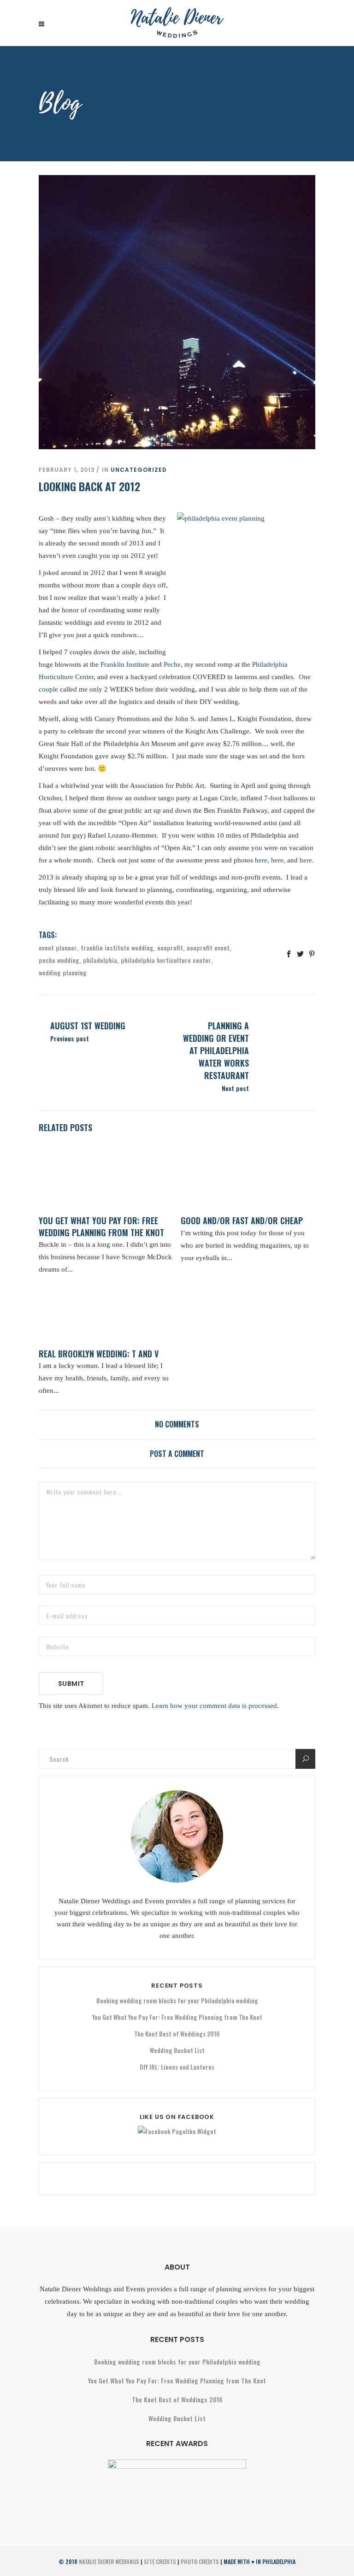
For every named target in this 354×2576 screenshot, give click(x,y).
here (261, 860)
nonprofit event (208, 948)
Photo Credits (200, 2561)
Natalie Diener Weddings (109, 2561)
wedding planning (63, 972)
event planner (58, 948)
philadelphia (100, 960)
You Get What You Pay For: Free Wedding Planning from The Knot (177, 2017)
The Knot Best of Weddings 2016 (177, 2034)
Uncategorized (139, 470)
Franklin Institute (125, 664)
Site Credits (160, 2561)
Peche (172, 664)
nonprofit (170, 948)
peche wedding (59, 960)
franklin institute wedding (117, 948)
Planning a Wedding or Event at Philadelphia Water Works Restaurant (216, 1050)
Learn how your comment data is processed (214, 1706)
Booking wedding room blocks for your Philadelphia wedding (177, 2001)
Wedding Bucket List (177, 2050)
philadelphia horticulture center (166, 960)
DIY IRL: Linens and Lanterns (177, 2067)
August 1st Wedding (88, 1026)
